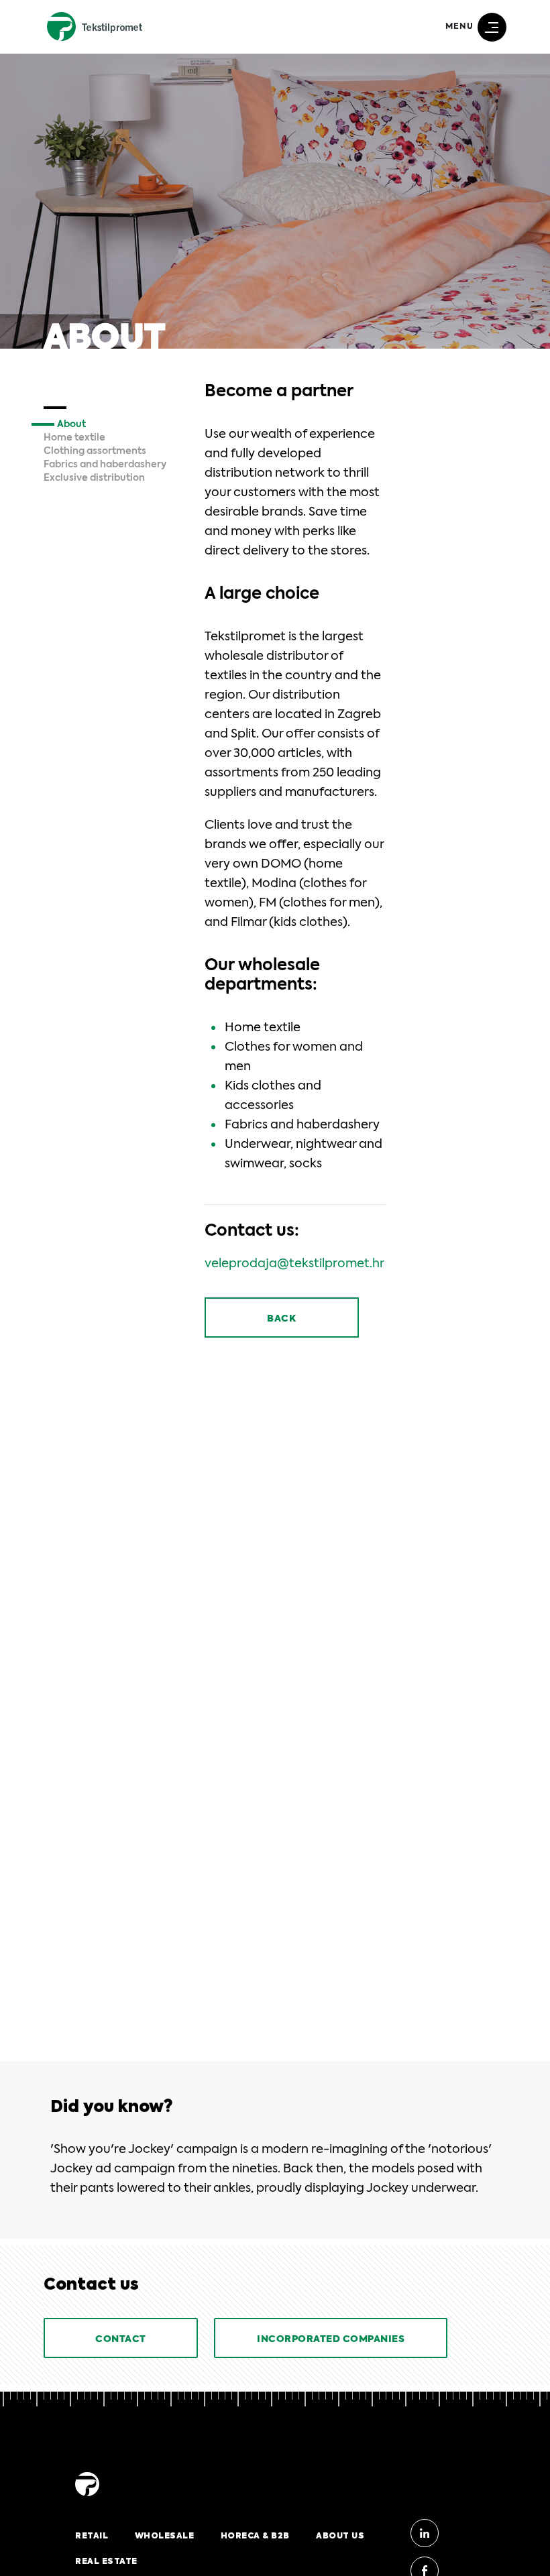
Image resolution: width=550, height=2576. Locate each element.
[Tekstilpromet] (87, 2497)
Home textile (74, 438)
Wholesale (165, 2536)
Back (281, 1319)
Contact (121, 2339)
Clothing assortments (95, 451)
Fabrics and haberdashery (105, 465)
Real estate (106, 2561)
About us (340, 2536)
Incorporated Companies (331, 2339)
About (71, 424)
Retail (92, 2536)
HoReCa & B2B (255, 2536)
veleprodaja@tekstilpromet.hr (294, 1264)
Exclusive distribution (94, 478)
